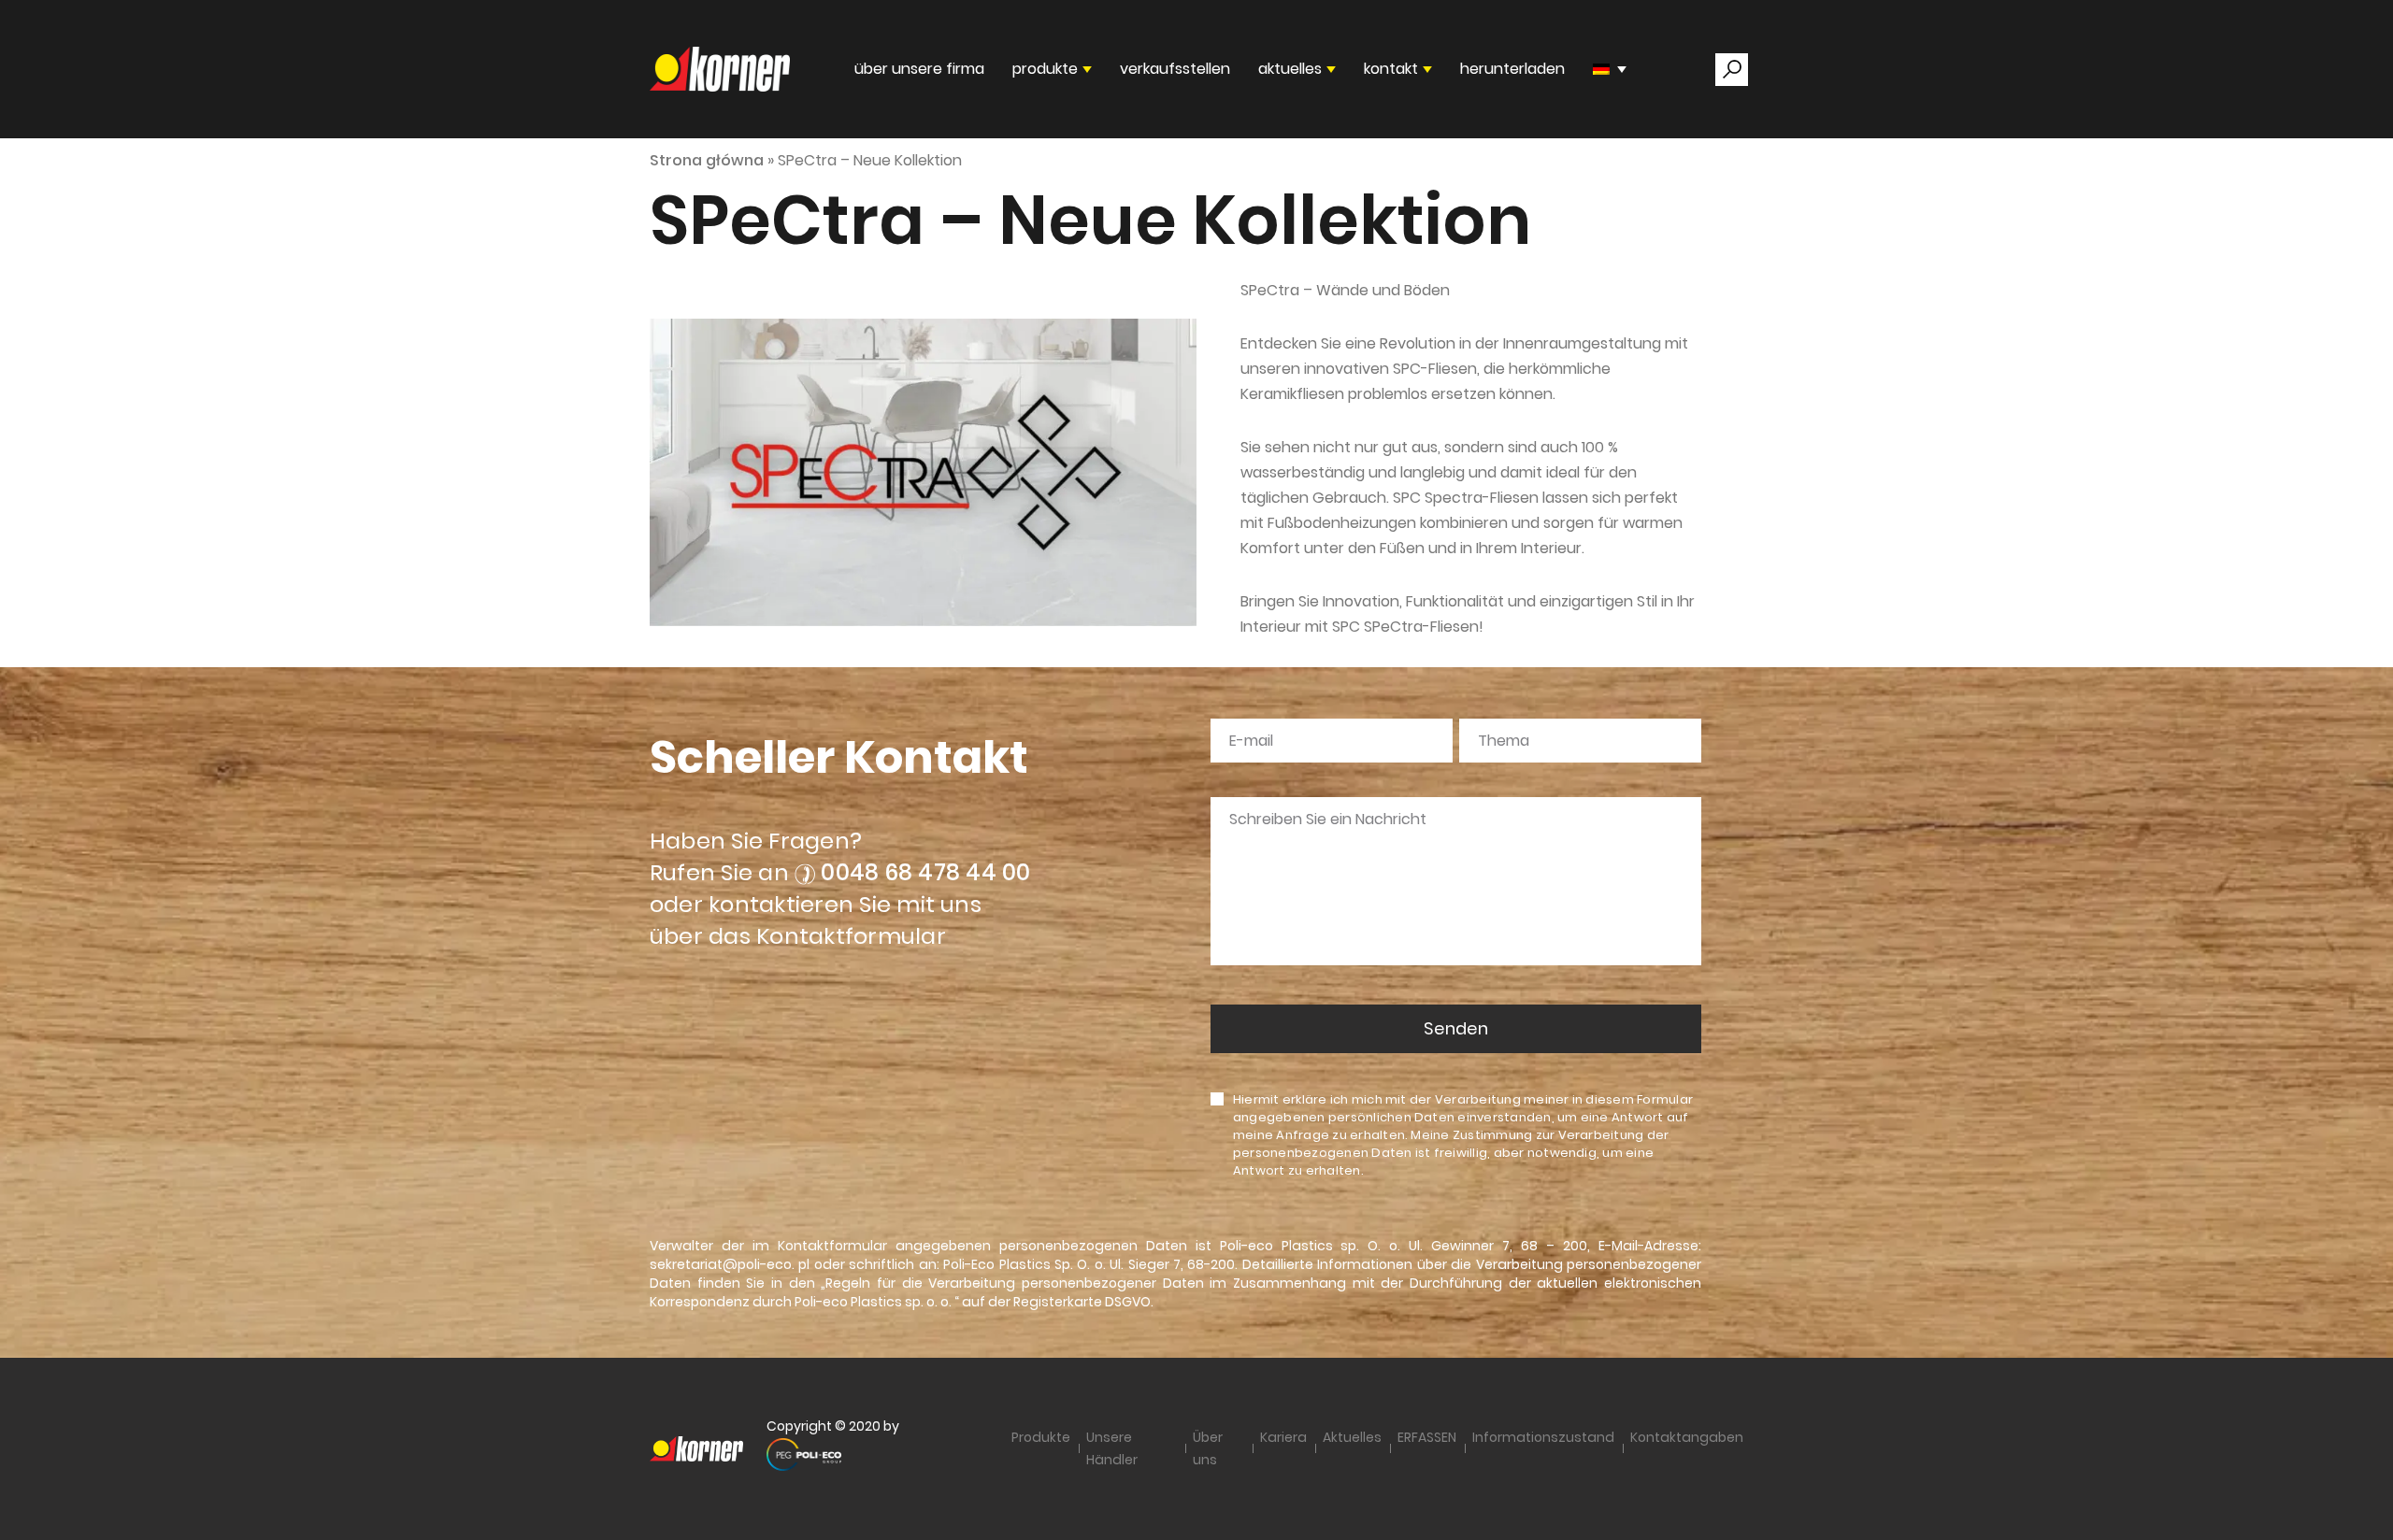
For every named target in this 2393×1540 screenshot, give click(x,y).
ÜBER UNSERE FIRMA (919, 69)
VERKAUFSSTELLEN (1175, 69)
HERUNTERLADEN (1512, 69)
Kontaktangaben (1687, 1437)
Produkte (1041, 1437)
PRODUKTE (1045, 69)
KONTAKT (1391, 69)
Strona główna (707, 160)
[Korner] (720, 69)
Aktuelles (1352, 1437)
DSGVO (1128, 1302)
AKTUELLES (1290, 69)
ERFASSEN (1427, 1437)
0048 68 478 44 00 (925, 872)
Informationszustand (1543, 1437)
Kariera (1283, 1437)
